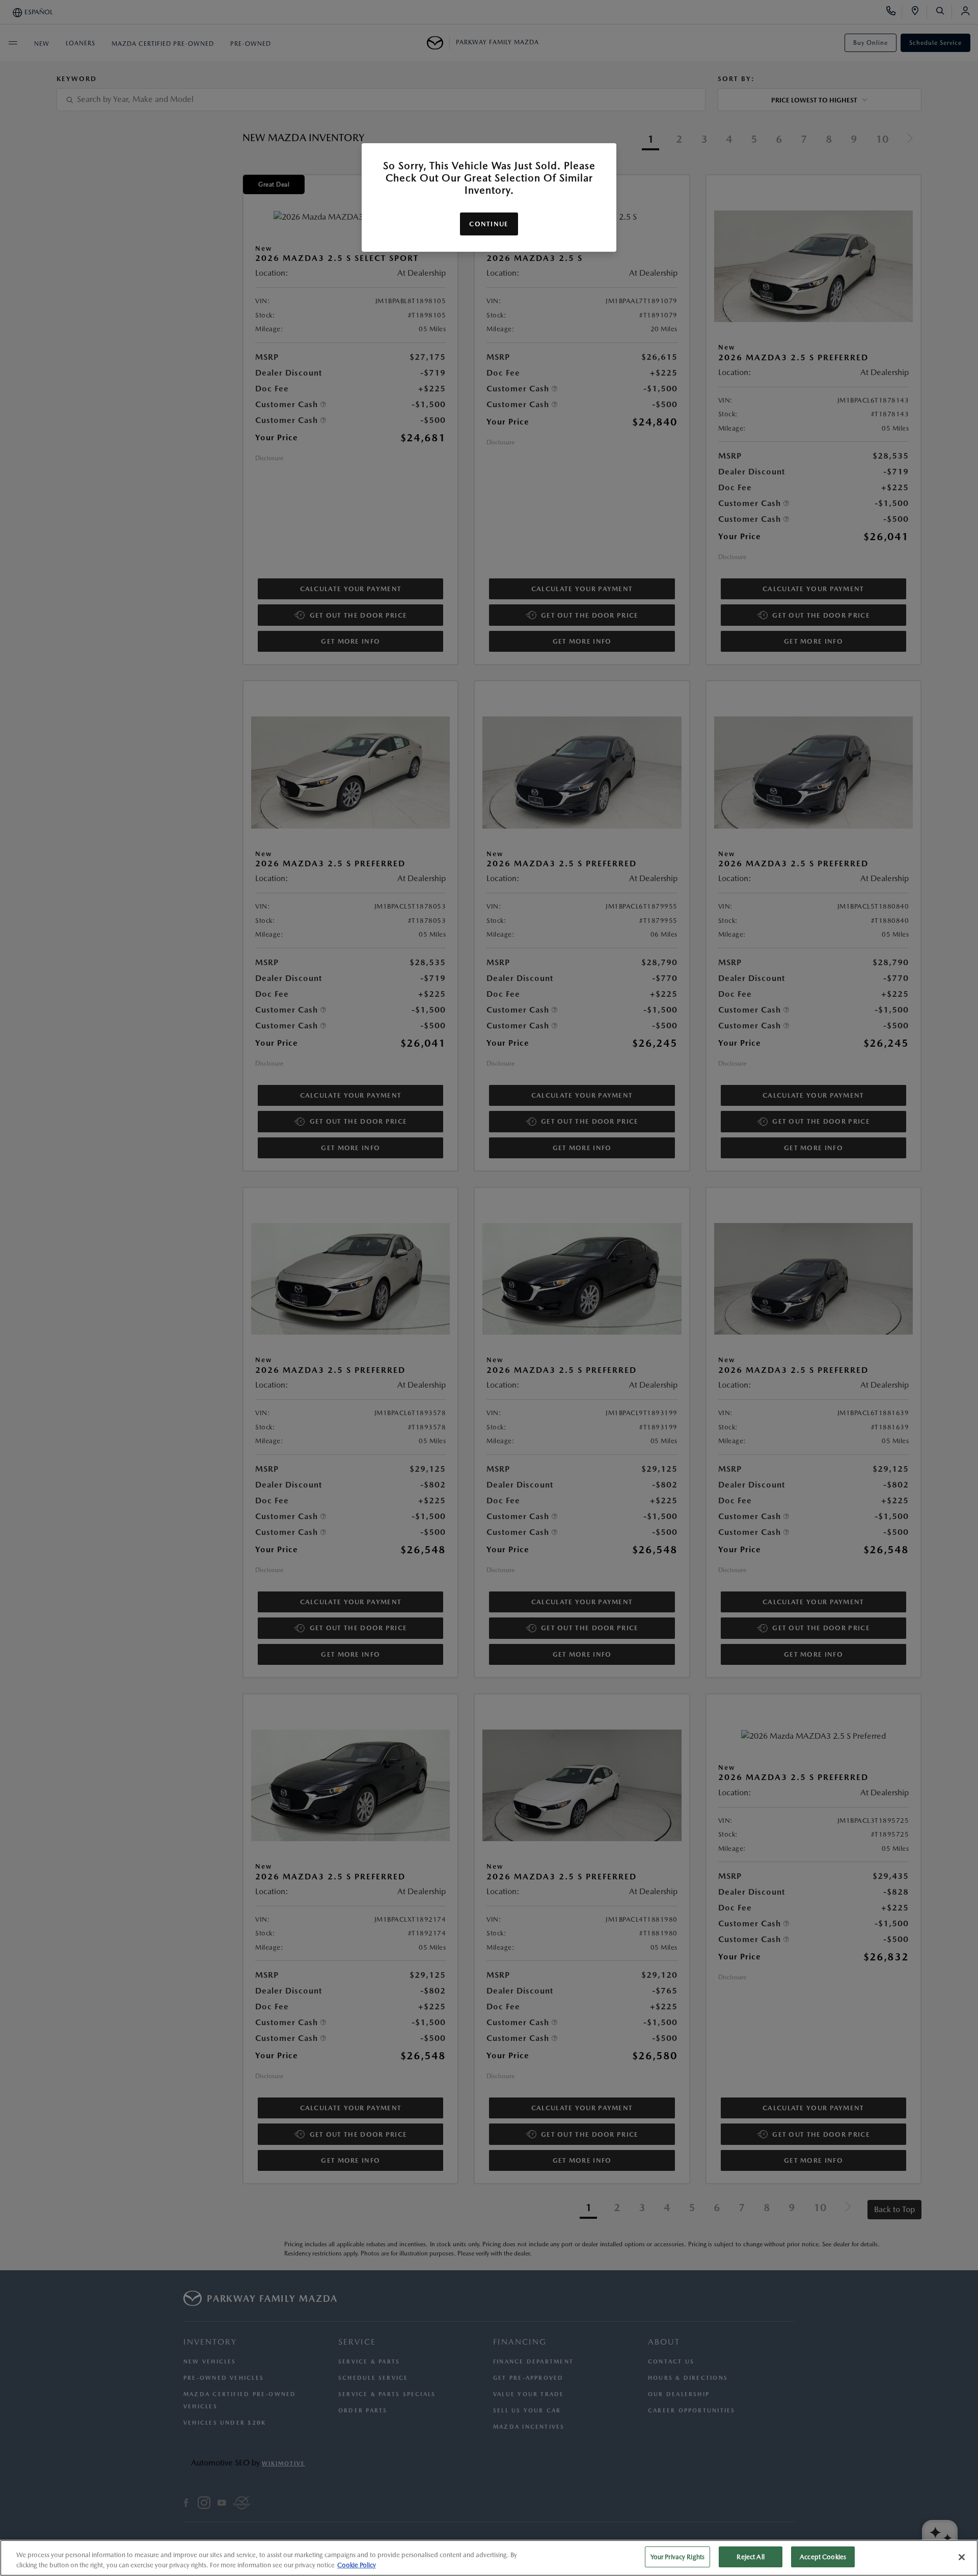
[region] (489, 2558)
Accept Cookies (823, 2557)
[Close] (962, 2557)
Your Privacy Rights (677, 2557)
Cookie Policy (357, 2565)
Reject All (750, 2557)
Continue (489, 224)
